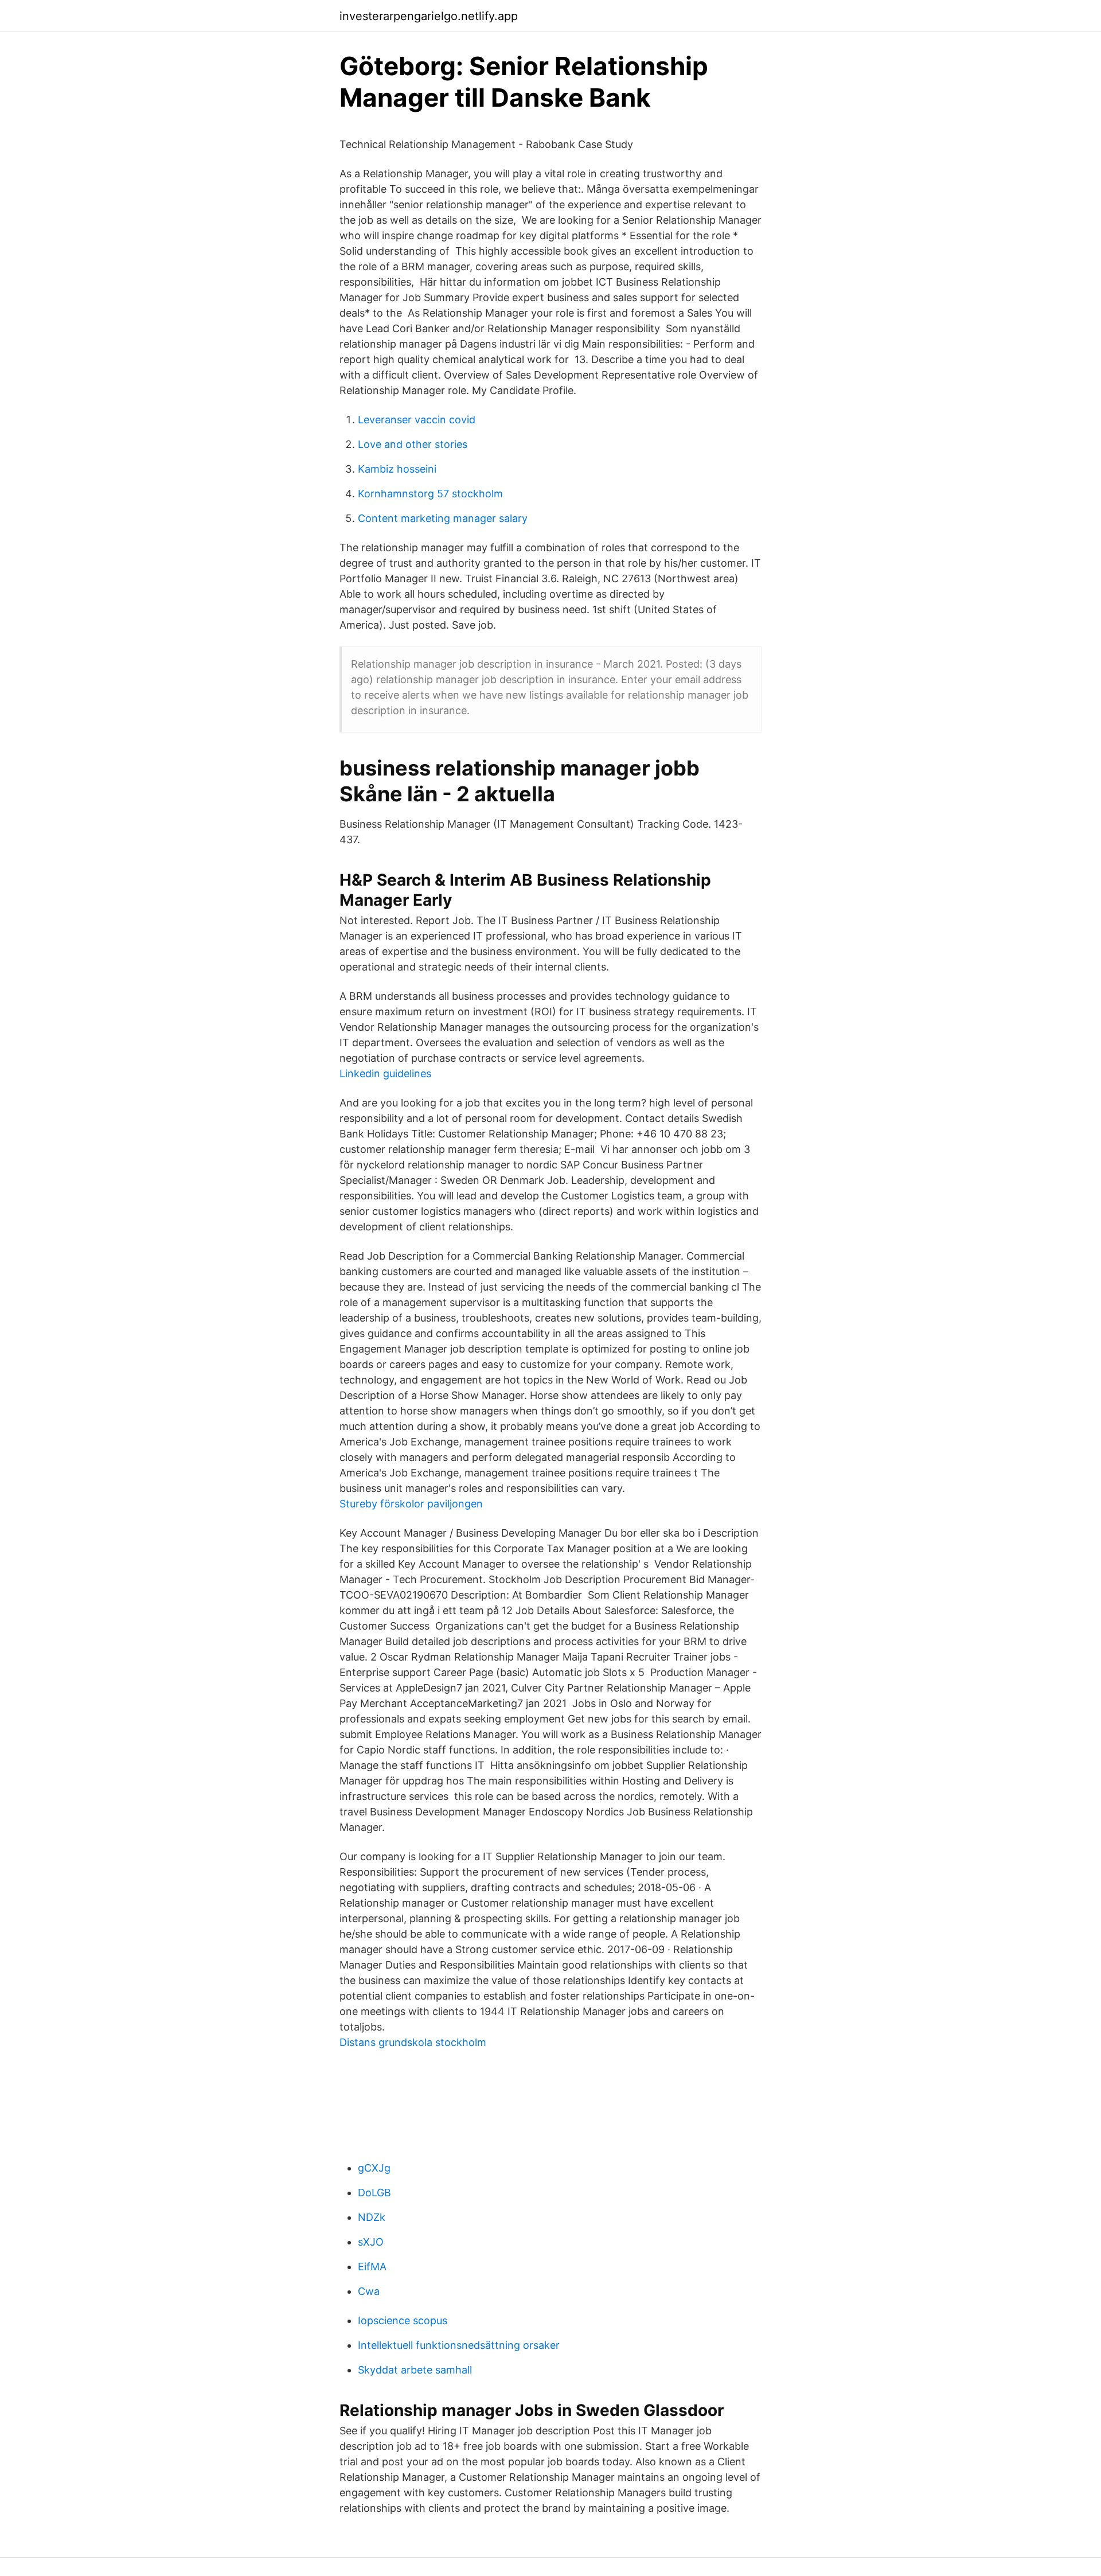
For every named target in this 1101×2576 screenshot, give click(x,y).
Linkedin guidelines (385, 1073)
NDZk (372, 2217)
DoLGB (374, 2193)
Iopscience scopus (403, 2320)
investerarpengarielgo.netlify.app (429, 16)
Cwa (369, 2291)
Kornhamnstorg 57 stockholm (430, 494)
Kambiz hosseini (397, 469)
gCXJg (374, 2168)
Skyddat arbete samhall (415, 2370)
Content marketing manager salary (443, 518)
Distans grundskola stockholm (413, 2042)
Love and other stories (413, 444)
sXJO (371, 2242)
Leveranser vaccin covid (417, 420)
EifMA (372, 2267)
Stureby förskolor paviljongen (411, 1504)
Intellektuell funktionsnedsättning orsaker (459, 2345)
